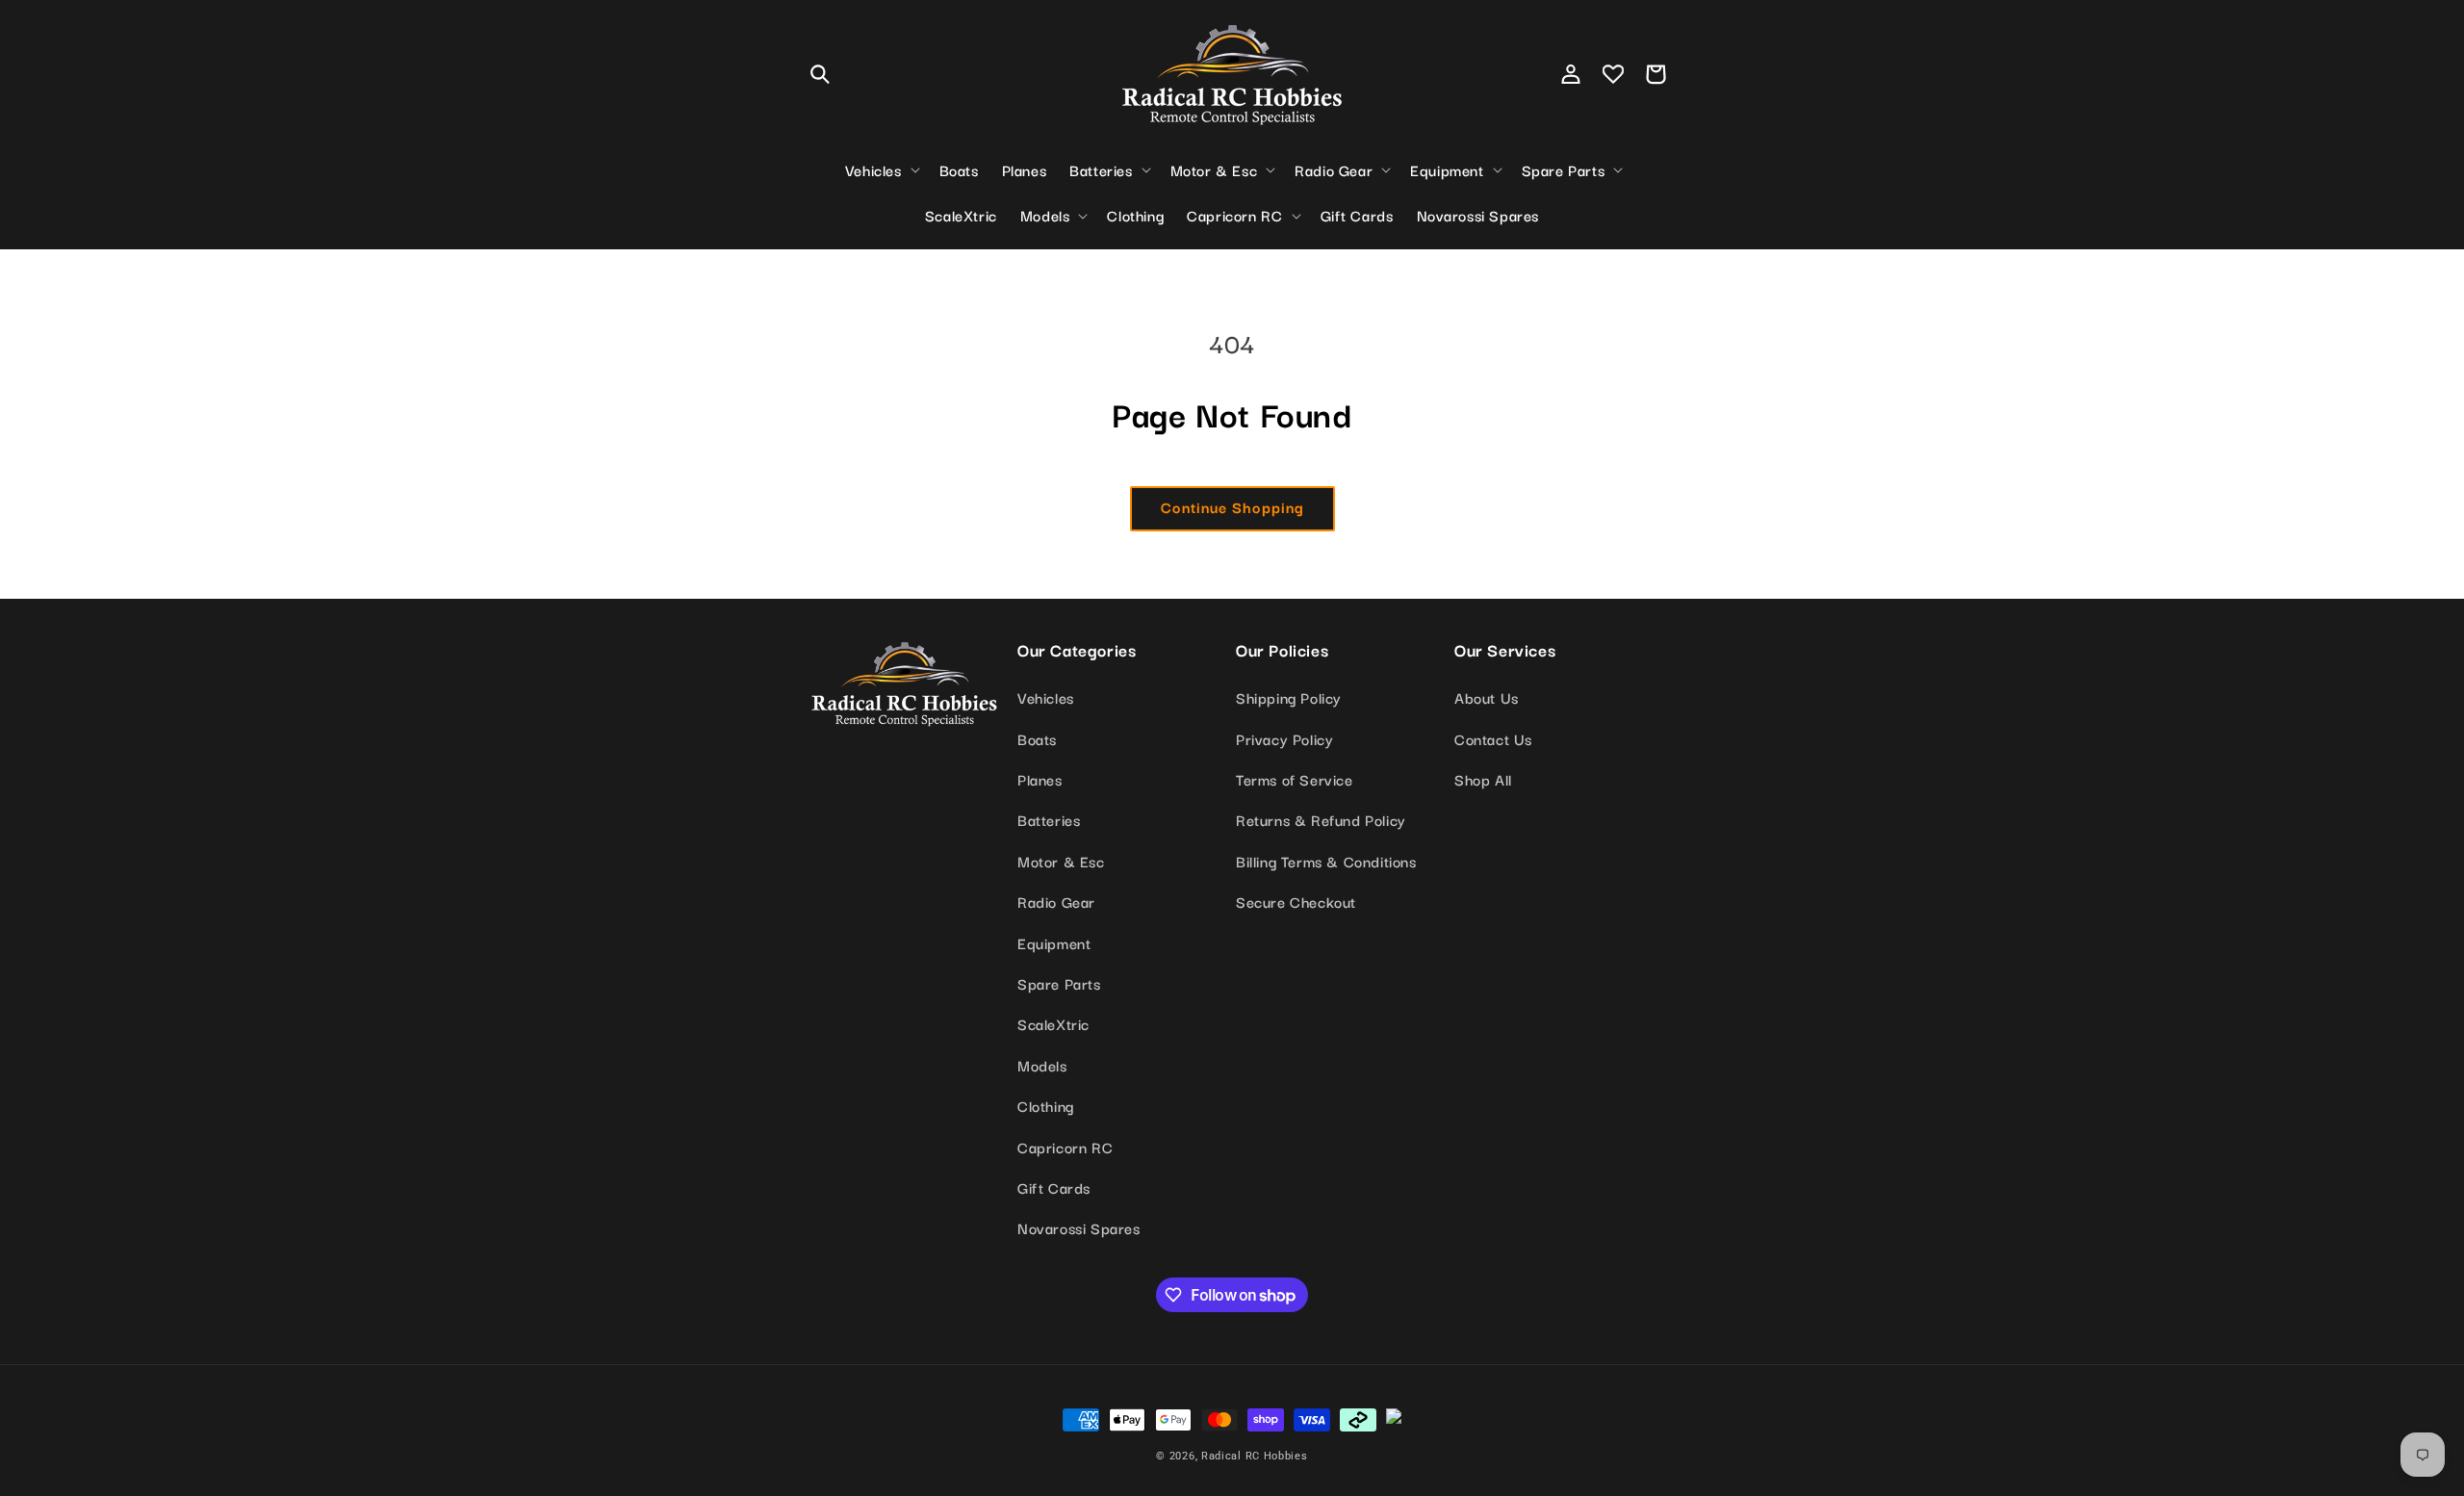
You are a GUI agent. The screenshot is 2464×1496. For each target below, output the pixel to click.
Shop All (1483, 779)
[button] (820, 74)
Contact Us (1493, 738)
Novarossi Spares (1079, 1227)
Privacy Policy (1284, 738)
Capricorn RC (1065, 1147)
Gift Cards (1054, 1187)
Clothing (1046, 1105)
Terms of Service (1295, 779)
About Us (1487, 697)
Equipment (1054, 942)
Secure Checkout (1296, 901)
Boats (1037, 738)
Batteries (1049, 819)
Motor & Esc (1061, 861)
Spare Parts (1059, 983)
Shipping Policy (1289, 697)
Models (1042, 1065)
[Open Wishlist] (1613, 74)
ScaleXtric (1053, 1023)
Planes (1040, 779)
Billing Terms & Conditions (1326, 861)
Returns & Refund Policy (1321, 819)
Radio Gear (1056, 901)
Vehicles (1046, 697)
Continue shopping (1232, 506)
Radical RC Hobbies (1255, 1456)
